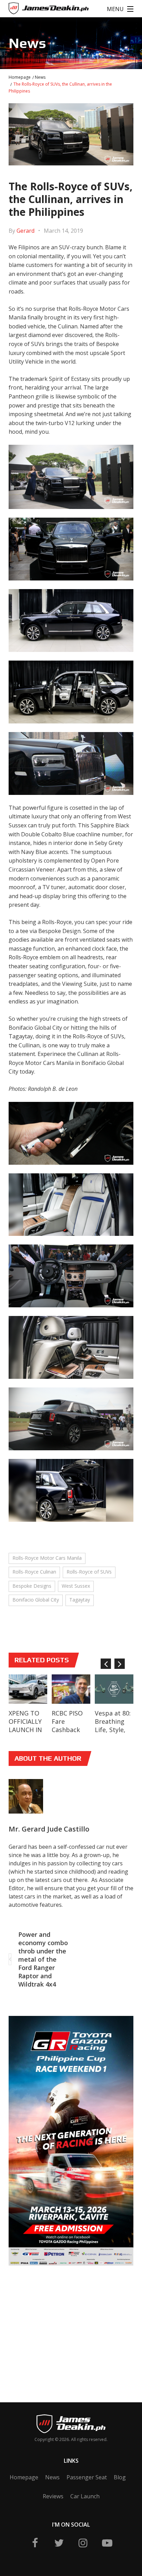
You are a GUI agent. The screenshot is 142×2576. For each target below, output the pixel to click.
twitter (59, 2543)
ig (83, 2543)
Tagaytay (80, 1600)
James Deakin (31, 10)
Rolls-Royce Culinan (34, 1572)
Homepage (20, 77)
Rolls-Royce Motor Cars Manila (47, 1558)
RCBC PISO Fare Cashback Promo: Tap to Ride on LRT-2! (69, 1734)
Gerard (26, 231)
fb (35, 2543)
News (40, 77)
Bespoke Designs (32, 1586)
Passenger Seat (87, 2477)
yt (107, 2543)
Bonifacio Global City (36, 1600)
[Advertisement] (61, 2324)
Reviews (53, 2496)
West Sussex (76, 1586)
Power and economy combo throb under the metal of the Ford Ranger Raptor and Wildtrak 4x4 (43, 1959)
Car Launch (85, 2496)
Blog (120, 2477)
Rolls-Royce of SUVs (89, 1572)
